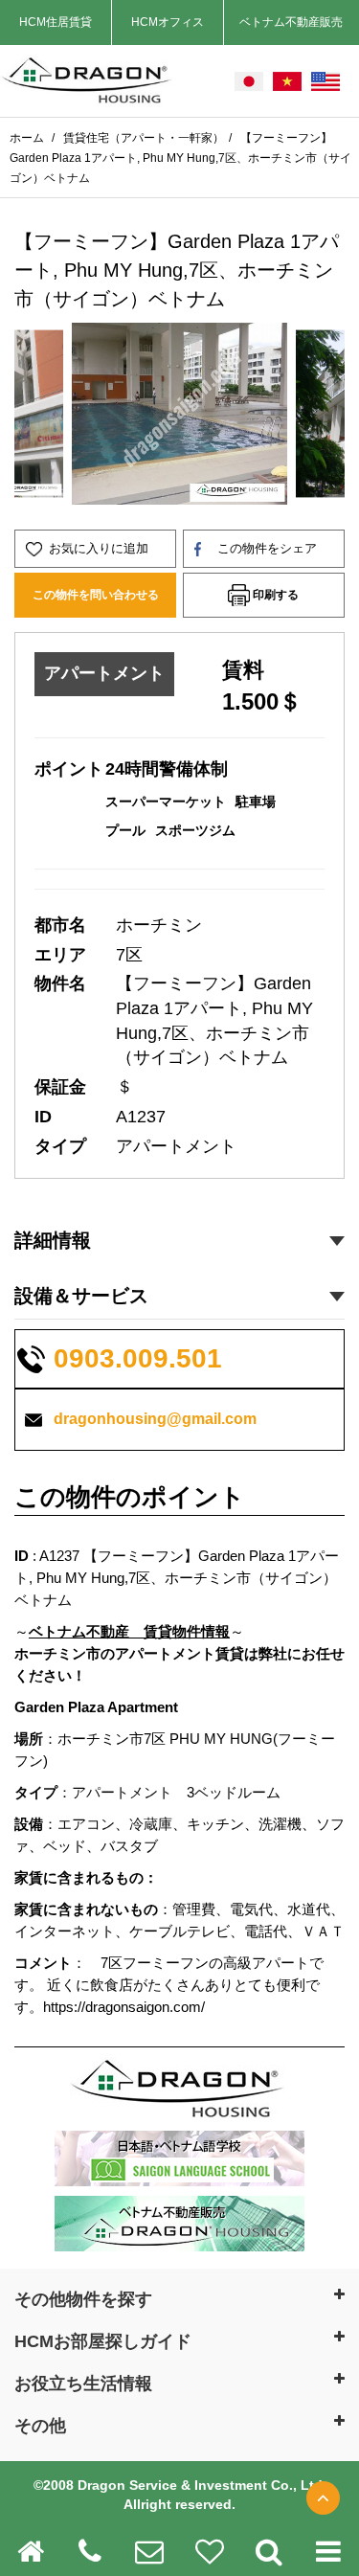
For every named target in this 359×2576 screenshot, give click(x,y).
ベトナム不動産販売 (291, 22)
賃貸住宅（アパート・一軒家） (144, 138)
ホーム (28, 138)
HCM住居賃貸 (56, 22)
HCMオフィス (168, 22)
